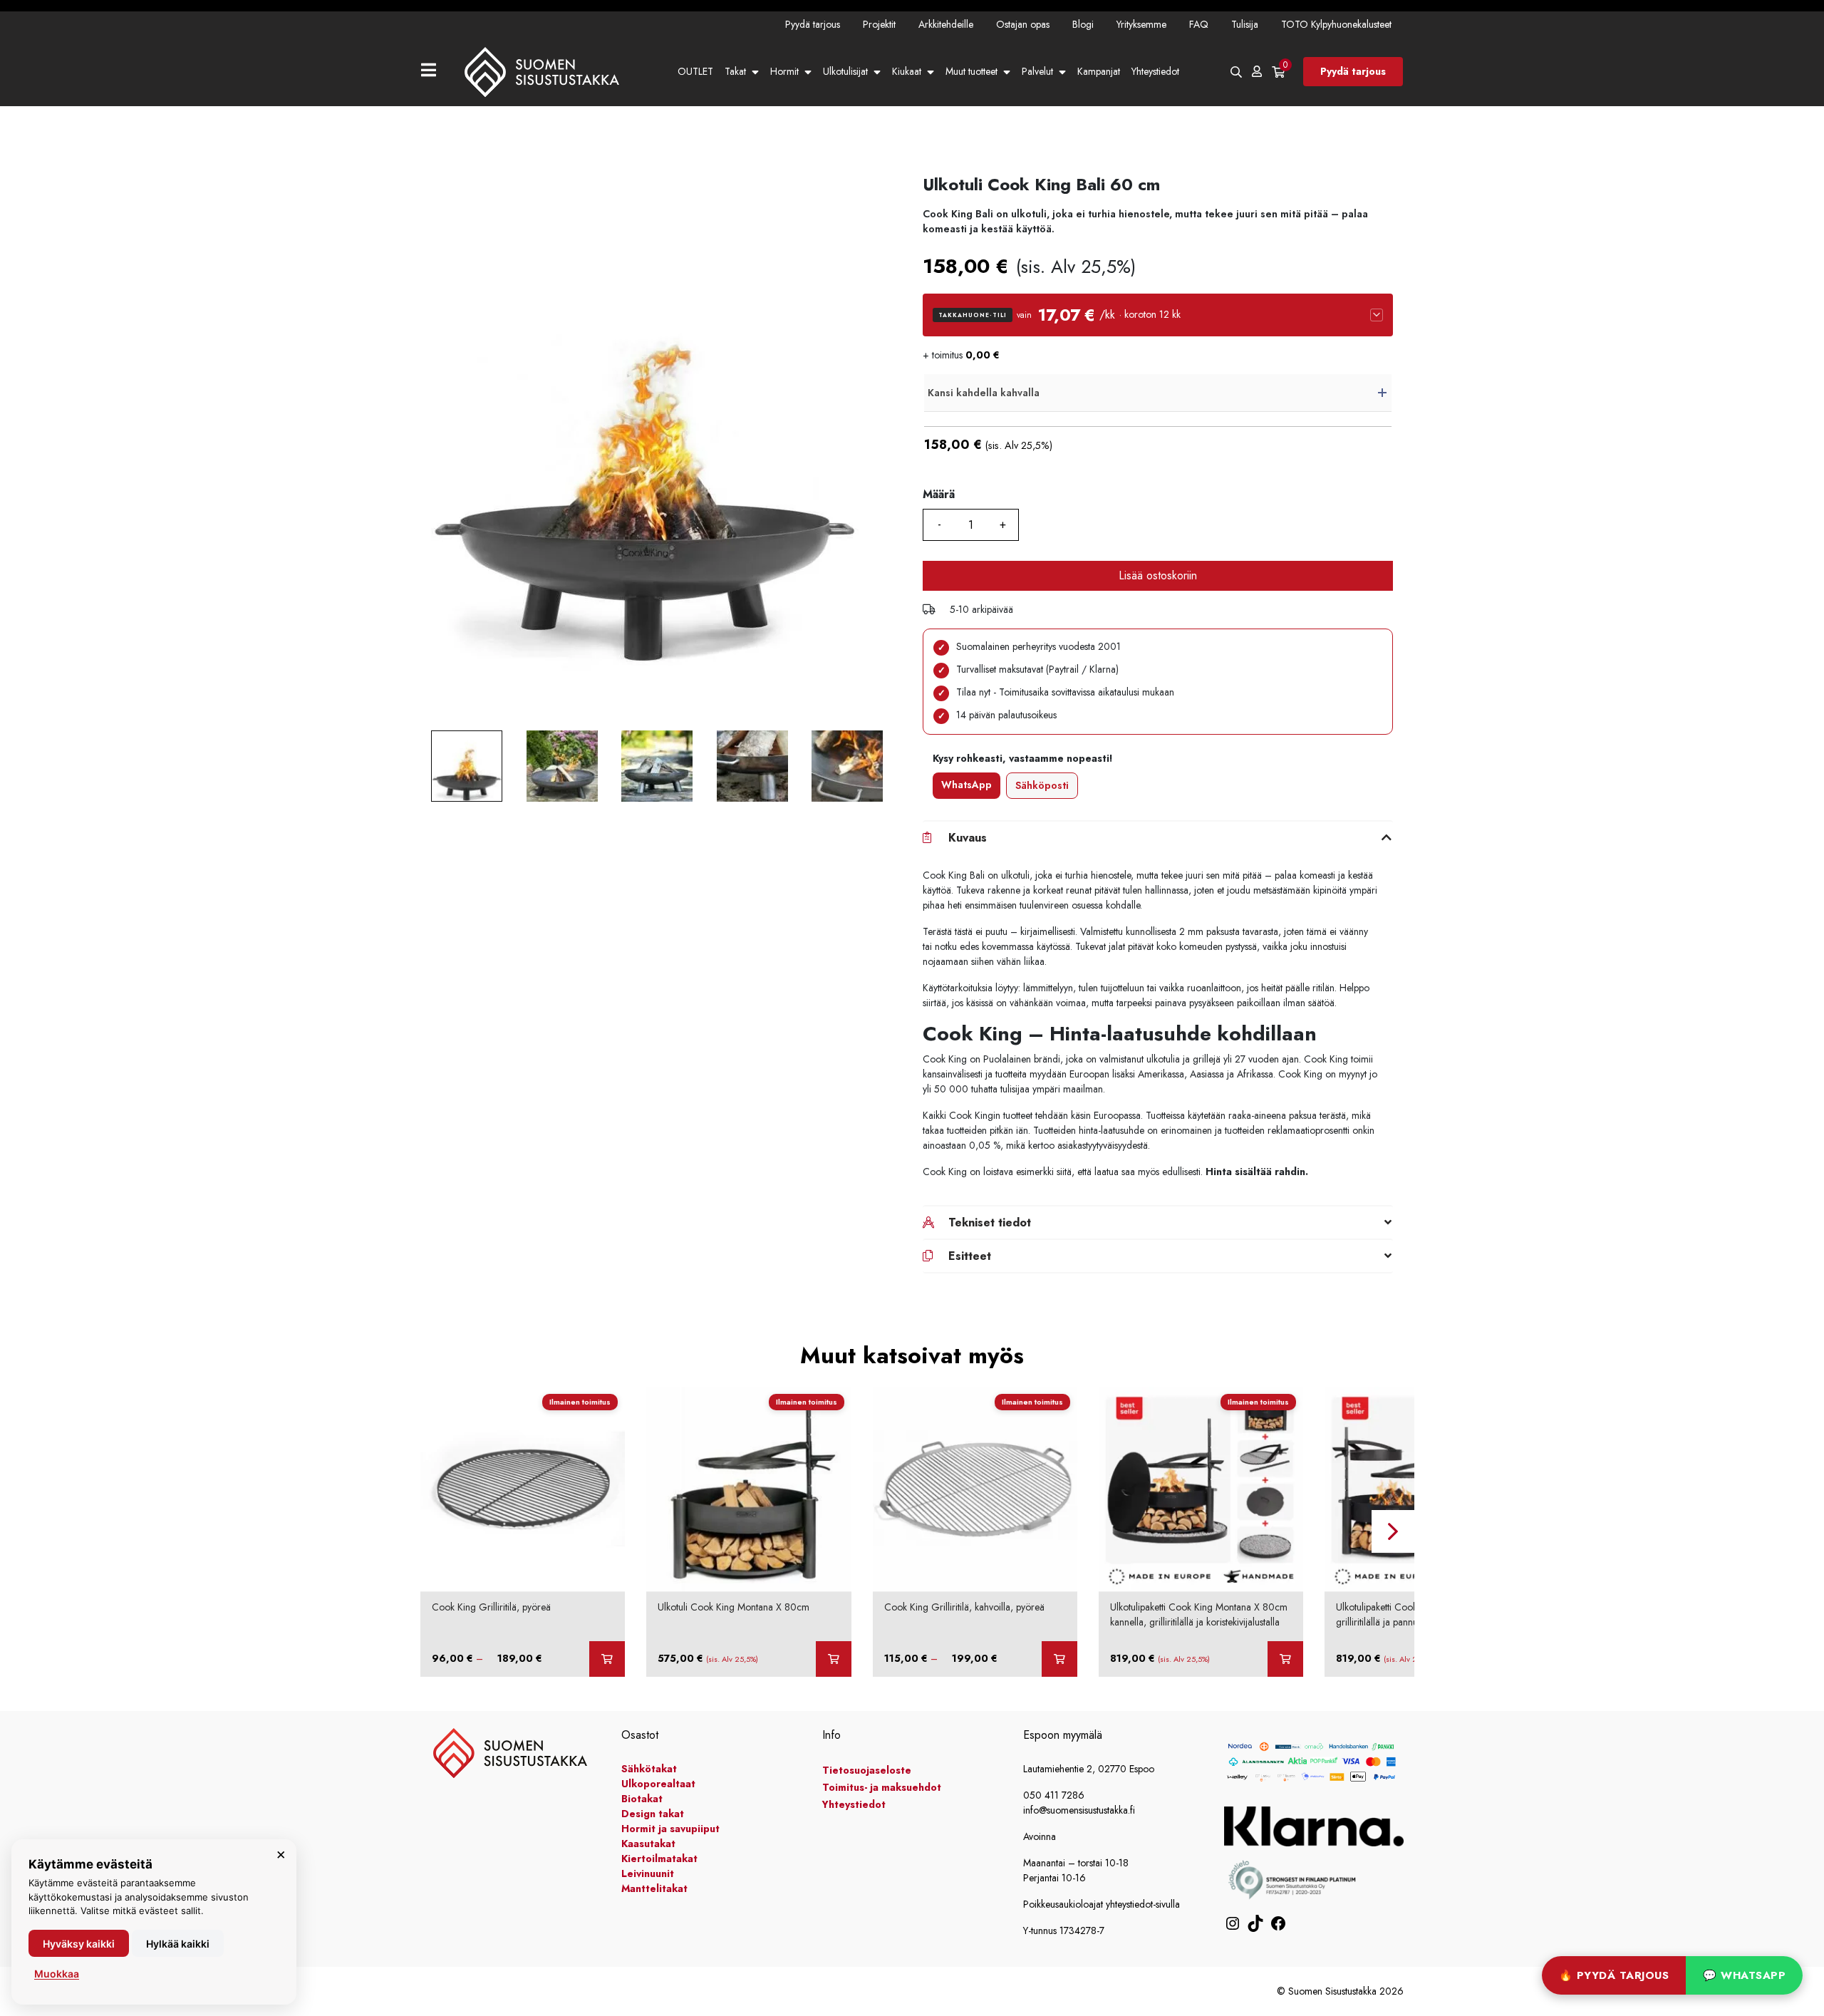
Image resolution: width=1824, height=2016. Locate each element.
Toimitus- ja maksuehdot (882, 1787)
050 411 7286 (1054, 1795)
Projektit (879, 24)
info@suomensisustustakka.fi (1079, 1810)
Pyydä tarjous (813, 24)
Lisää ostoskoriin (1158, 575)
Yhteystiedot (1155, 71)
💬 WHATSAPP (1744, 1975)
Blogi (1083, 24)
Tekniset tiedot (990, 1222)
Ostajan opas (1023, 24)
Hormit (784, 71)
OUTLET (695, 71)
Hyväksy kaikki (79, 1944)
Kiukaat (907, 71)
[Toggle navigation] (434, 72)
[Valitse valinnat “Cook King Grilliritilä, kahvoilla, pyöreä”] (1059, 1659)
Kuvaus (968, 838)
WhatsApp (967, 785)
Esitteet (970, 1256)
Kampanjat (1099, 71)
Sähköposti (1042, 785)
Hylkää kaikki (178, 1944)
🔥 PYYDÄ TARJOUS (1614, 1975)
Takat (735, 71)
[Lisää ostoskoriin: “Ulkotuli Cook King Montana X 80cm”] (834, 1659)
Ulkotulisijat (845, 71)
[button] (1158, 315)
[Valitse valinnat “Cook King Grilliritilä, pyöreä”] (607, 1659)
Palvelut (1037, 71)
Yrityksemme (1141, 24)
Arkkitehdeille (946, 24)
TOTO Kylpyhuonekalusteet (1336, 24)
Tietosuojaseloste (867, 1770)
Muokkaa (57, 1974)
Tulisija (1245, 24)
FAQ (1199, 24)
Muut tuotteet (971, 71)
